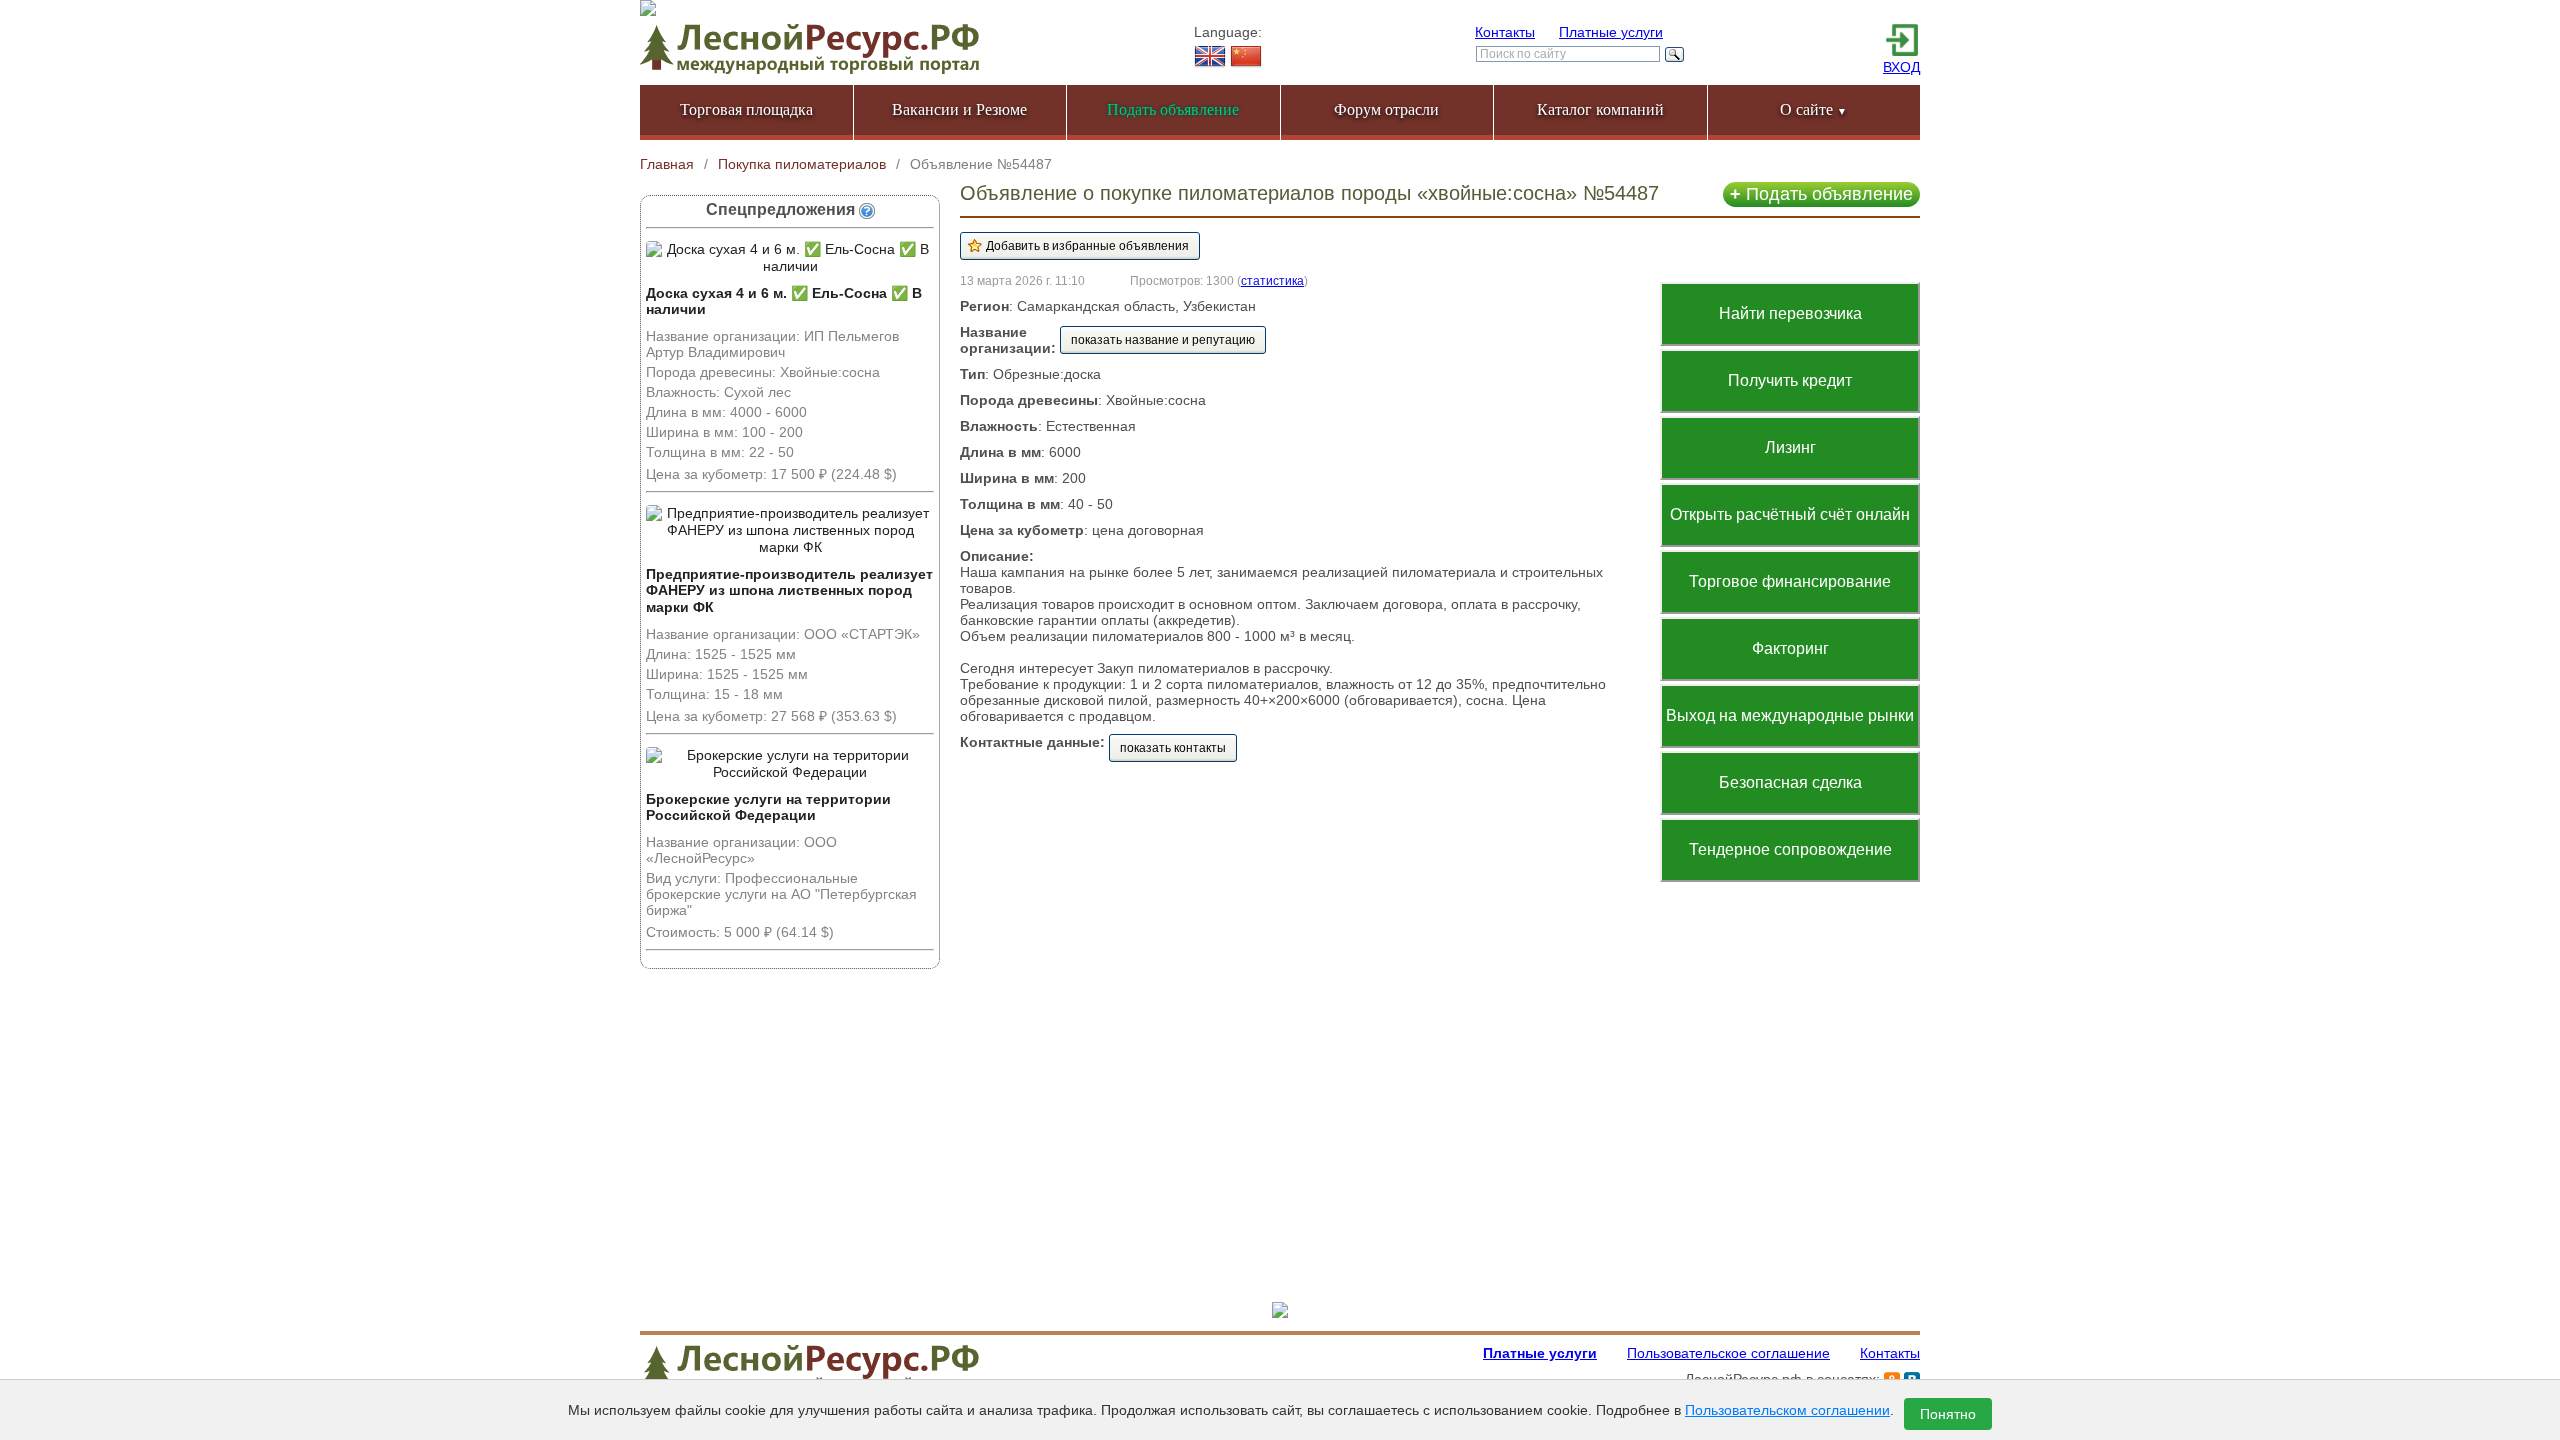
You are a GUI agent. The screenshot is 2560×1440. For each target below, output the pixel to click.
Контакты (1505, 32)
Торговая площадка (746, 109)
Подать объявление (1821, 194)
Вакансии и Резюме (959, 109)
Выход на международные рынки (1790, 715)
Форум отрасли (1386, 109)
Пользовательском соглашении (1787, 1410)
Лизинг (1790, 447)
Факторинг (1790, 648)
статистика (1272, 280)
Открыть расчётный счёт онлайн (1790, 514)
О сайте (1813, 109)
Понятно (1948, 1414)
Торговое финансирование (1790, 581)
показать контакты (1173, 748)
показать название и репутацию (1163, 340)
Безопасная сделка (1790, 782)
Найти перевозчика (1790, 313)
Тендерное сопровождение (1790, 849)
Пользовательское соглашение (1728, 1353)
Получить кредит (1790, 380)
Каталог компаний (1600, 109)
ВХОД (1901, 67)
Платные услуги (1611, 32)
